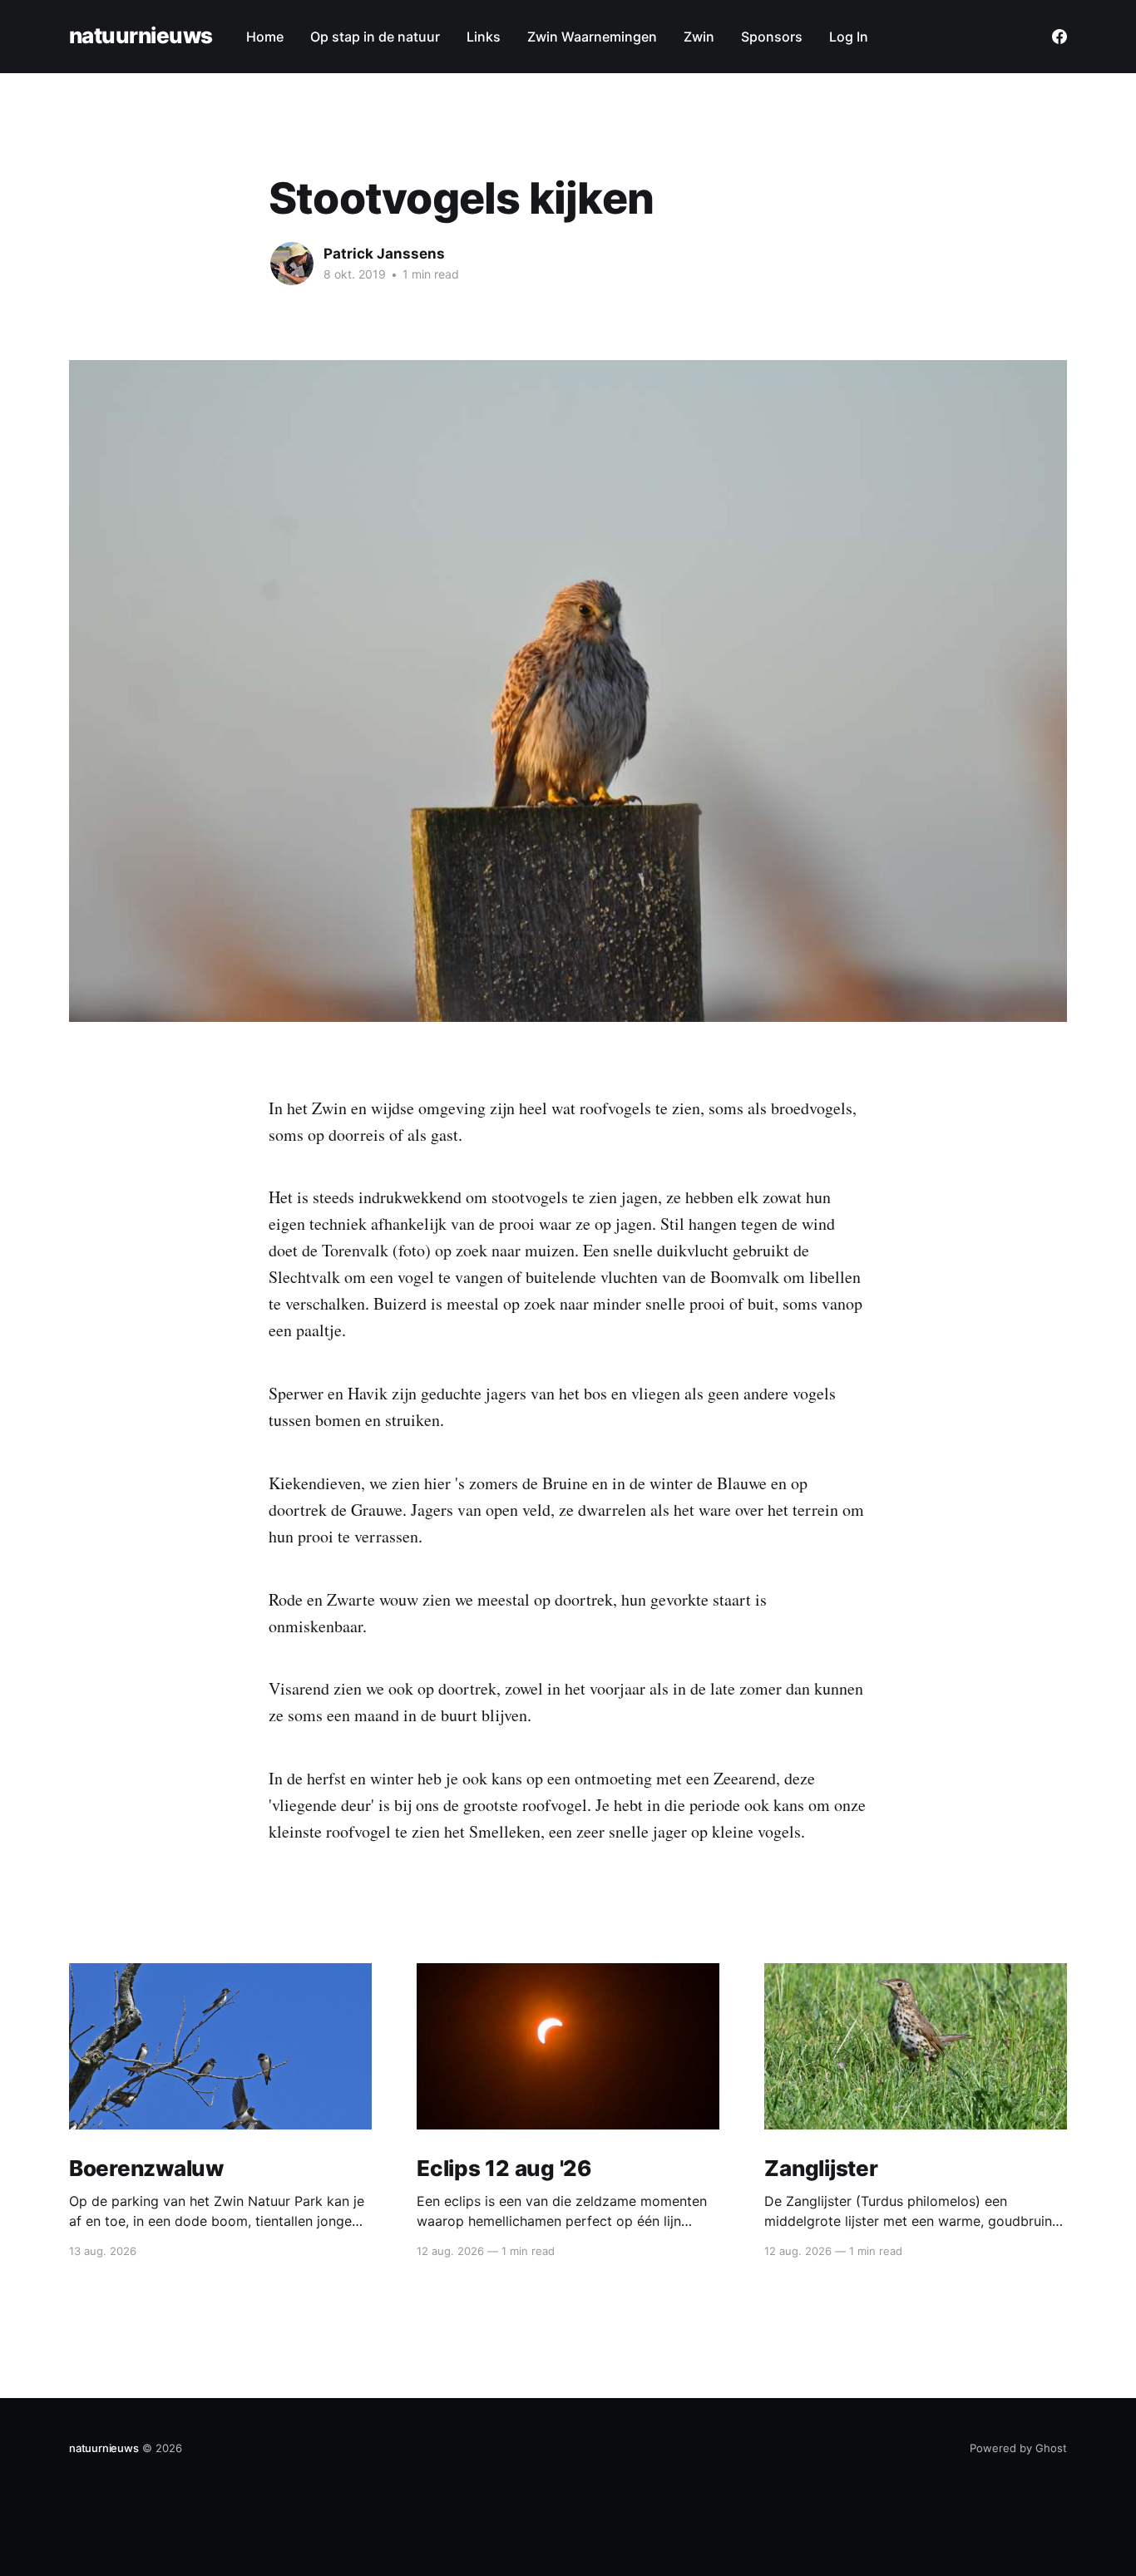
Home (265, 37)
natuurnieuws (141, 36)
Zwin (699, 37)
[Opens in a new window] (1059, 37)
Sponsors (772, 37)
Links (484, 37)
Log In (849, 37)
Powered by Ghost (1018, 2448)
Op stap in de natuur (375, 37)
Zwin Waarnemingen (592, 37)
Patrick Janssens (384, 254)
